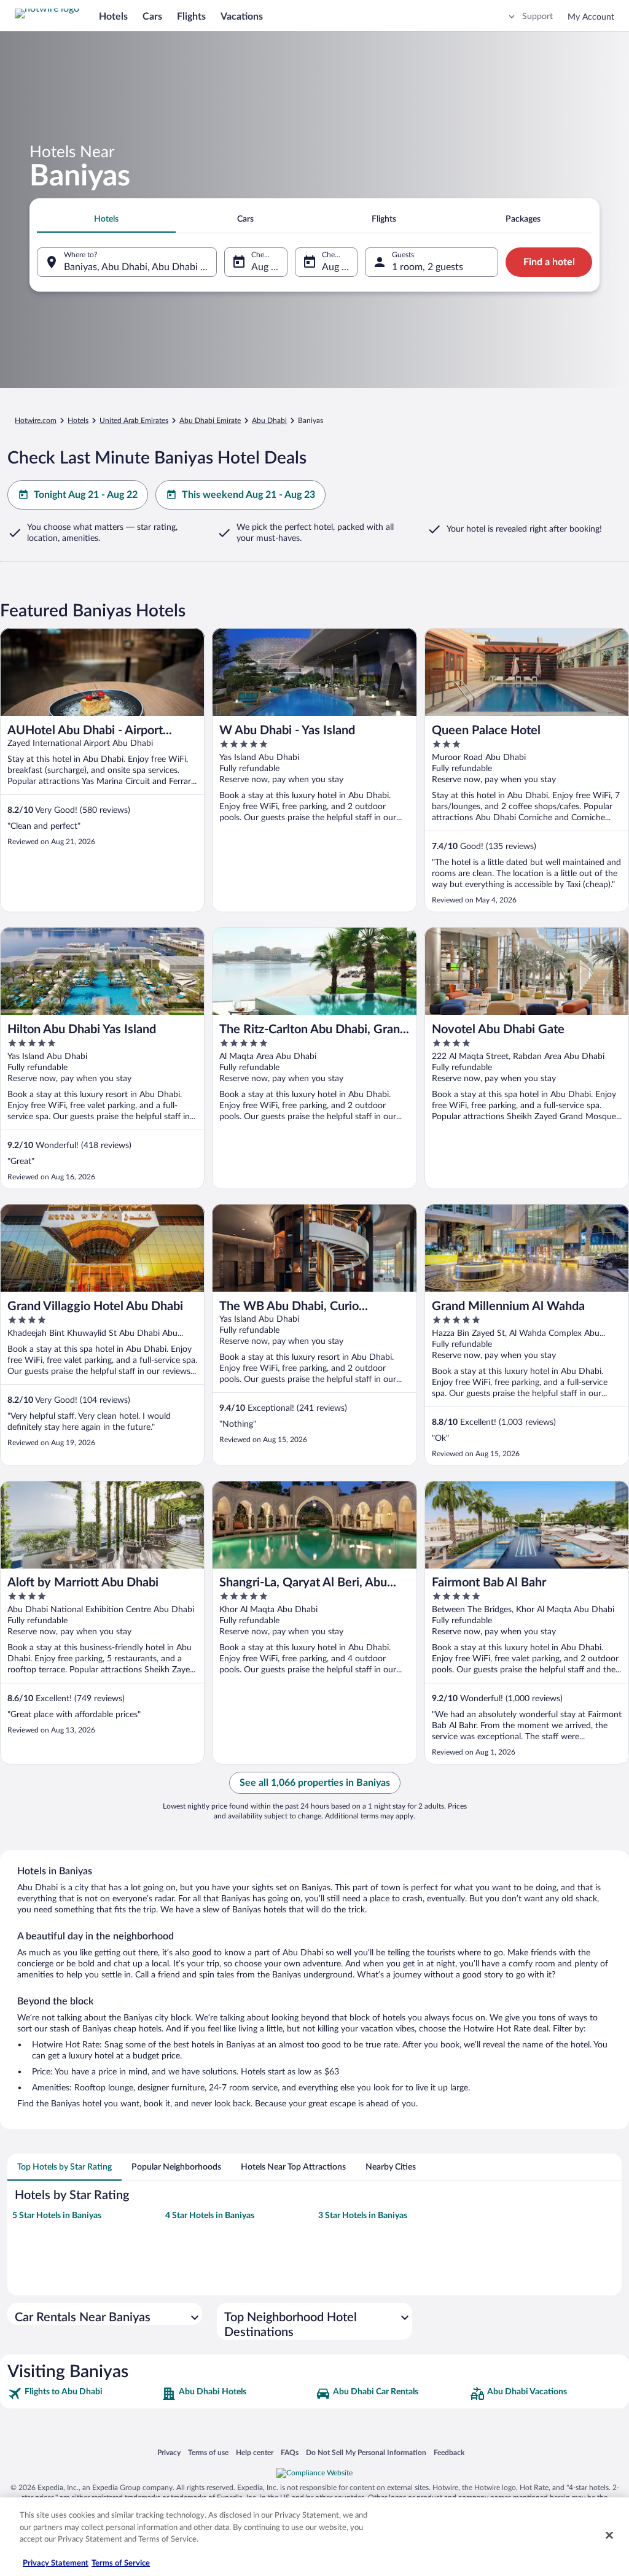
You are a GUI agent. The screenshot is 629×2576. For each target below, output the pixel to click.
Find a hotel (549, 262)
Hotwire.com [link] (36, 421)
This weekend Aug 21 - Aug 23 (248, 495)
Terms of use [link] (208, 2452)
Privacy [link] (169, 2452)
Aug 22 (337, 267)
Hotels (113, 17)
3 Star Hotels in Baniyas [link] (363, 2216)
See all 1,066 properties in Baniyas (315, 1783)
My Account (591, 17)
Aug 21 (267, 267)
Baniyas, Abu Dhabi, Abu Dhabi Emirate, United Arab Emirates (140, 267)
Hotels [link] (78, 421)
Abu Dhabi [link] (269, 421)
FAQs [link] (290, 2452)
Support (537, 17)
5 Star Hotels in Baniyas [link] (57, 2216)
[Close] (609, 2535)
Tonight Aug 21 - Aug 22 (86, 495)
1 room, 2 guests (428, 267)
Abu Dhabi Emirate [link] (210, 421)
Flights (191, 17)
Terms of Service (121, 2563)
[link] (83, 2394)
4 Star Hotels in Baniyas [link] (210, 2216)
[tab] (106, 219)
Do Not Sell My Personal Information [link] (366, 2452)
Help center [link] (255, 2452)
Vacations (242, 17)
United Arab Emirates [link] (134, 421)
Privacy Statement (56, 2563)
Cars (152, 17)
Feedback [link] (449, 2452)
